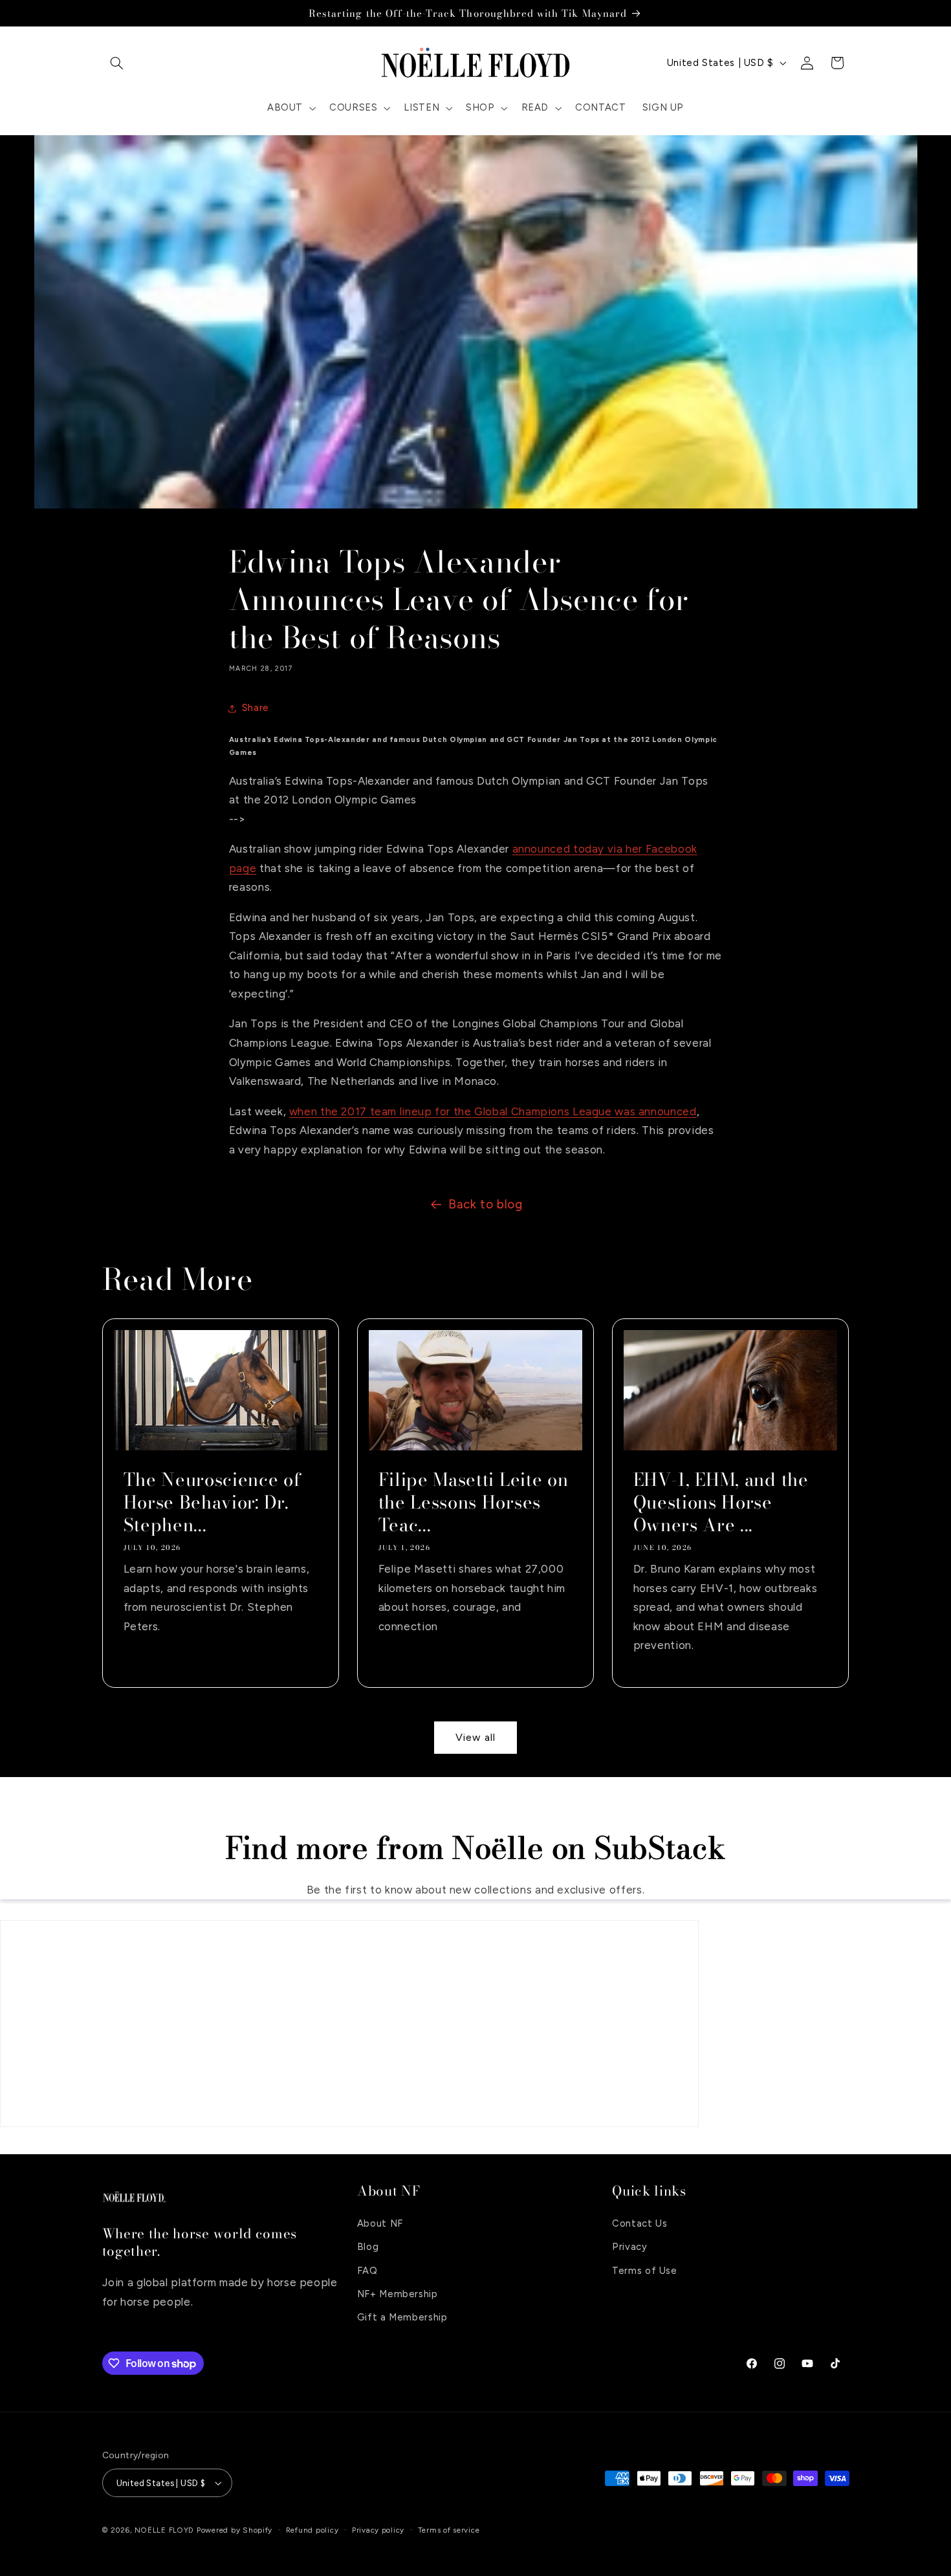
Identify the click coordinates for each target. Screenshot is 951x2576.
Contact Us (639, 2223)
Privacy (629, 2246)
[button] (117, 63)
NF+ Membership (398, 2293)
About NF (380, 2223)
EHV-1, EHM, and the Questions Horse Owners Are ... (721, 1502)
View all (475, 1737)
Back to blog (486, 1204)
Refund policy (312, 2530)
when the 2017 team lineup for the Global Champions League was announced (493, 1111)
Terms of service (449, 2530)
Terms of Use (645, 2270)
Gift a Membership (402, 2317)
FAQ (367, 2270)
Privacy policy (378, 2530)
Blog (368, 2246)
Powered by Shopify (235, 2530)
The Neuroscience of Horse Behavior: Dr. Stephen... (212, 1502)
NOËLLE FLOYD (164, 2530)
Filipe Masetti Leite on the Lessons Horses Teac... (473, 1502)
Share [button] (256, 708)
